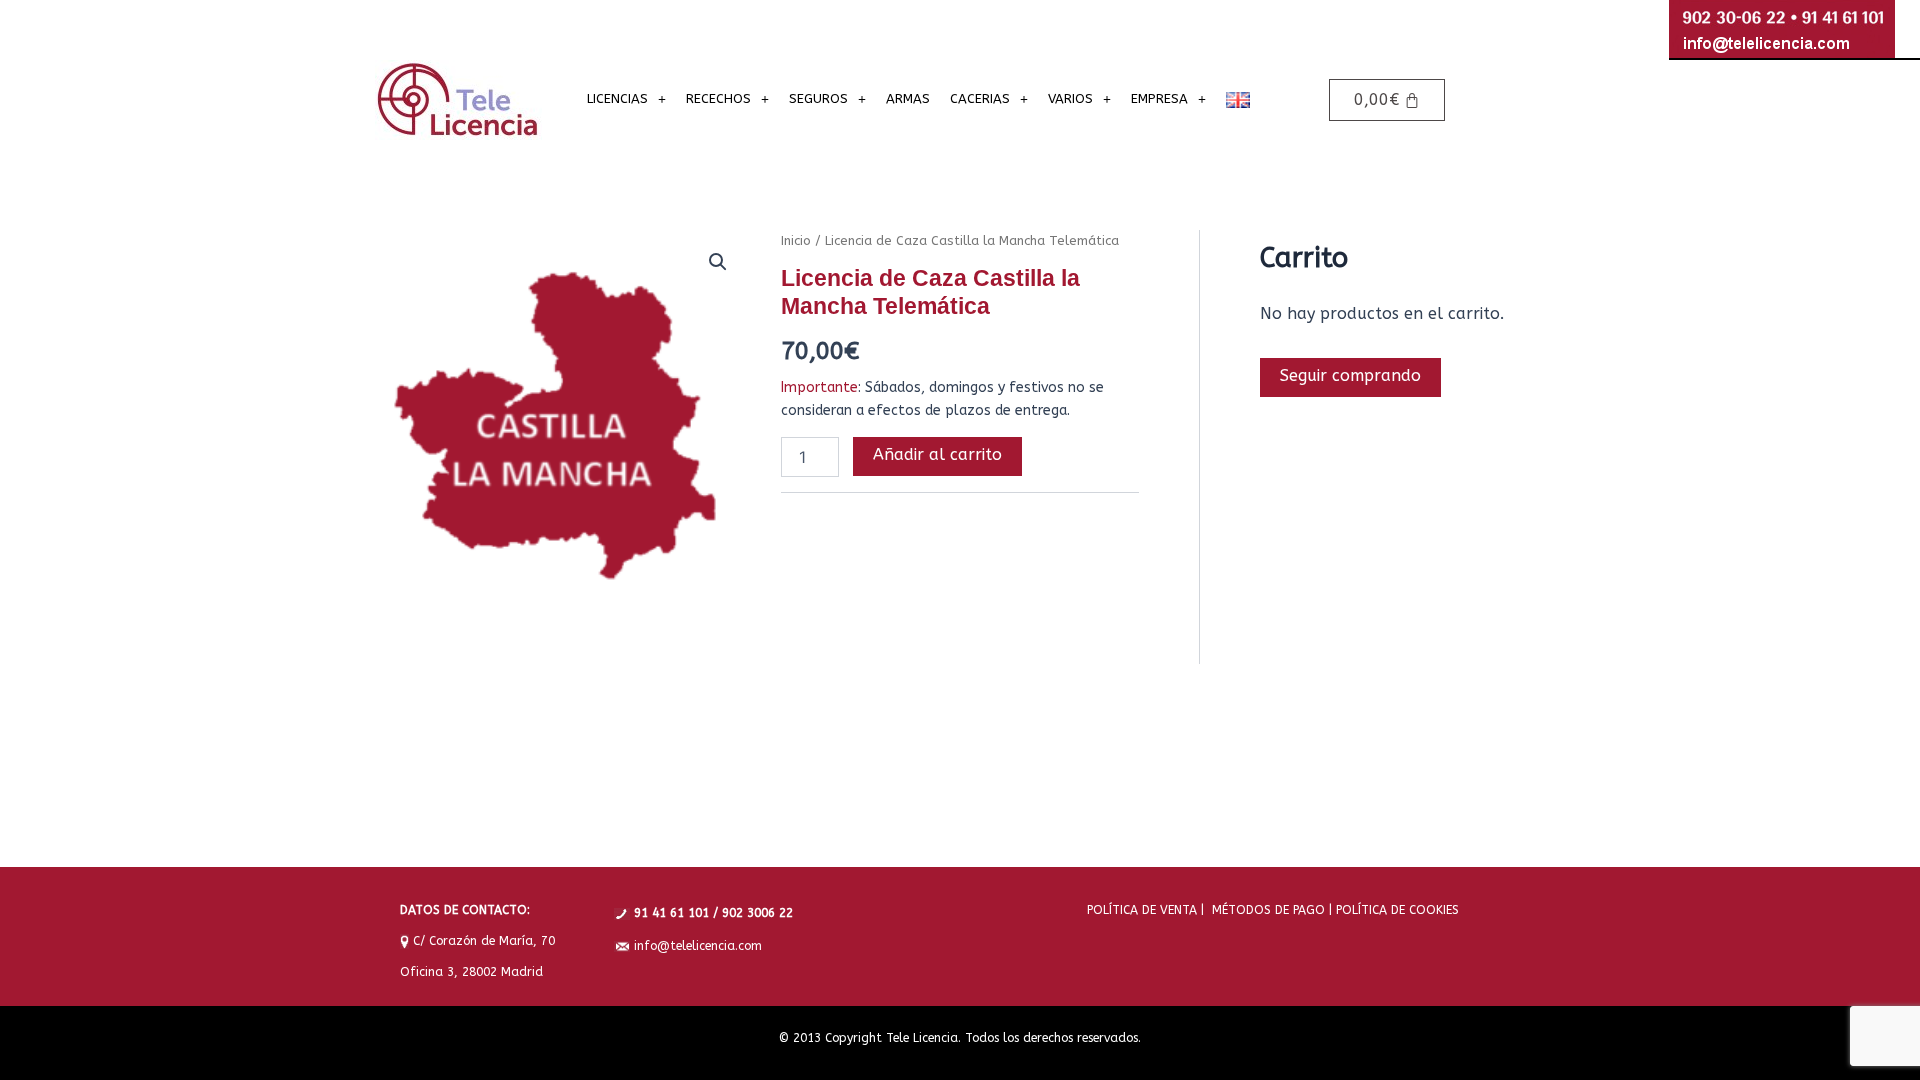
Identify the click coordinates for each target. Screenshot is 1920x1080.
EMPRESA (1159, 98)
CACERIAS (980, 98)
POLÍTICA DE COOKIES (1395, 910)
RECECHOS (718, 98)
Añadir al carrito (937, 454)
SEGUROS (818, 98)
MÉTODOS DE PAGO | (1268, 910)
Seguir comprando (1350, 375)
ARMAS (908, 98)
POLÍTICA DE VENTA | (1145, 910)
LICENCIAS (617, 98)
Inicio (796, 240)
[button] (626, 98)
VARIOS (1070, 98)
